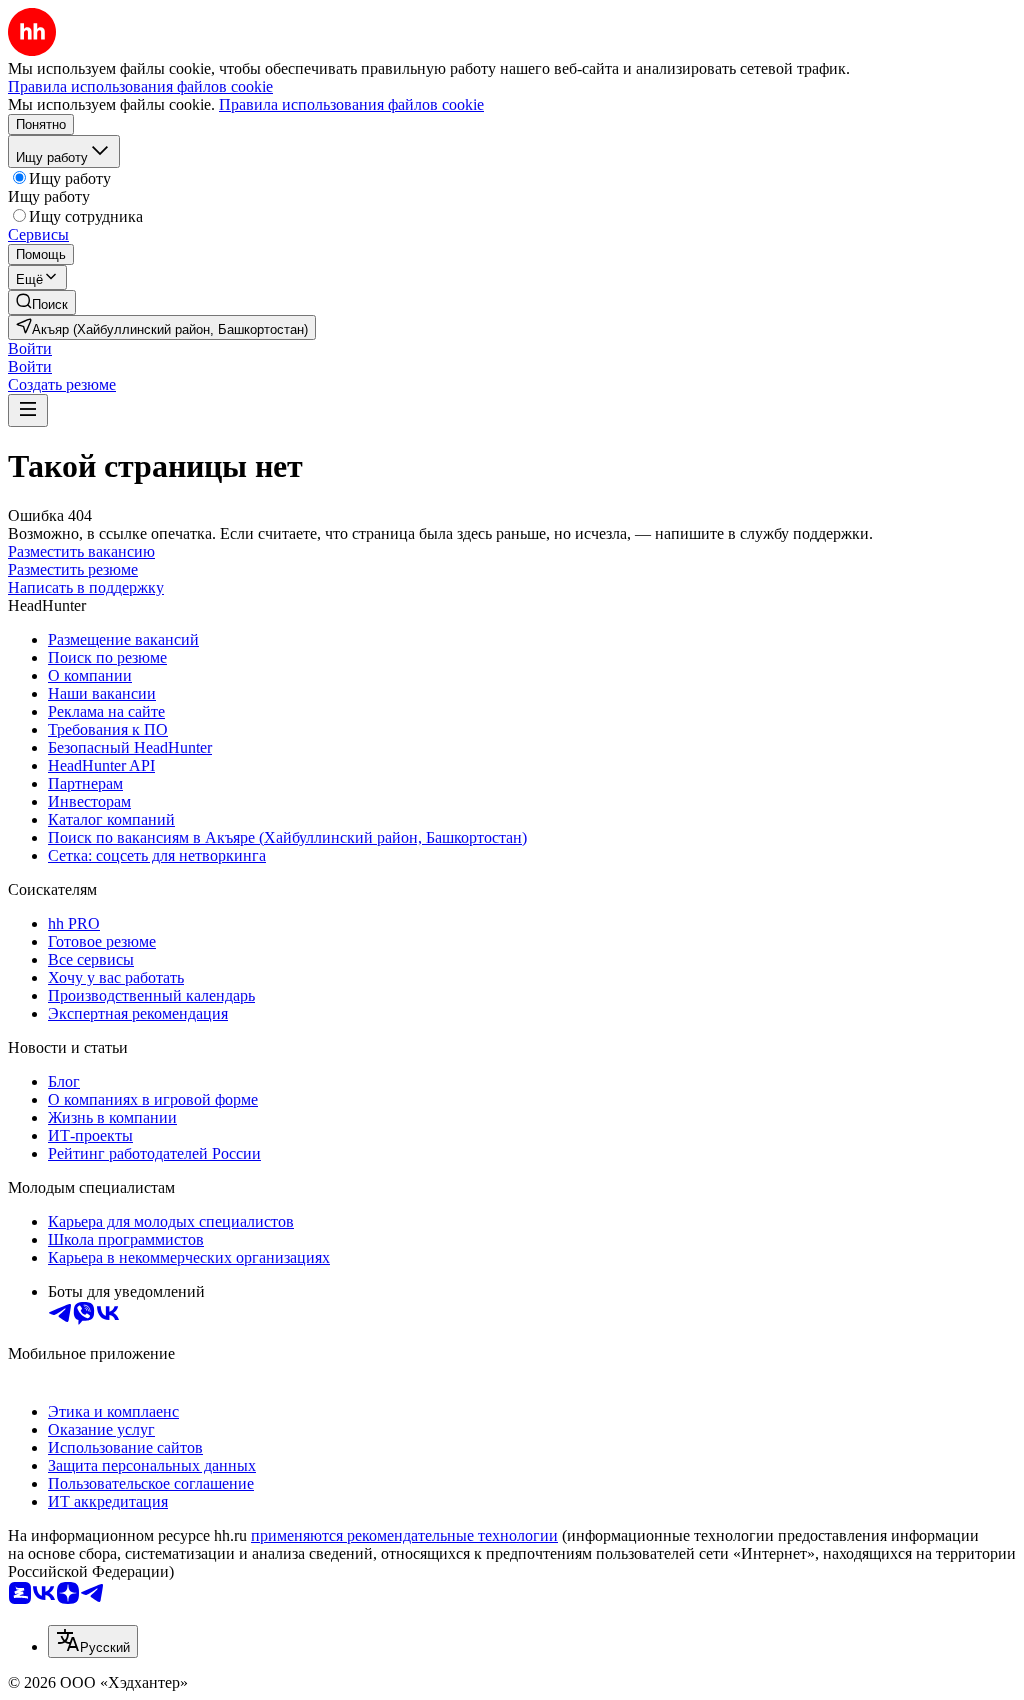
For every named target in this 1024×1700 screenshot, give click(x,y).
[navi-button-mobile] (28, 410)
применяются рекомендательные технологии (404, 1535)
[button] (30, 348)
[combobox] (93, 1641)
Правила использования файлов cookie (351, 104)
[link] (42, 302)
